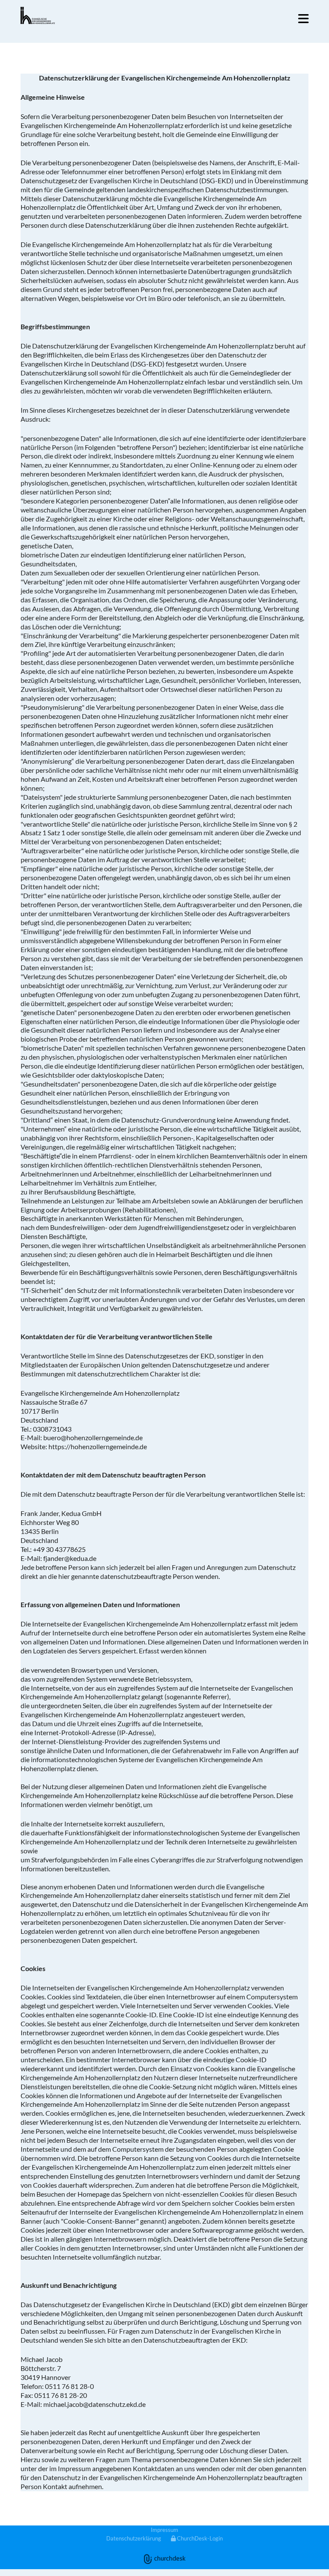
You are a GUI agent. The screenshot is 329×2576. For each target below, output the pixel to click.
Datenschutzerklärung (134, 2538)
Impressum (164, 2530)
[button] (240, 19)
